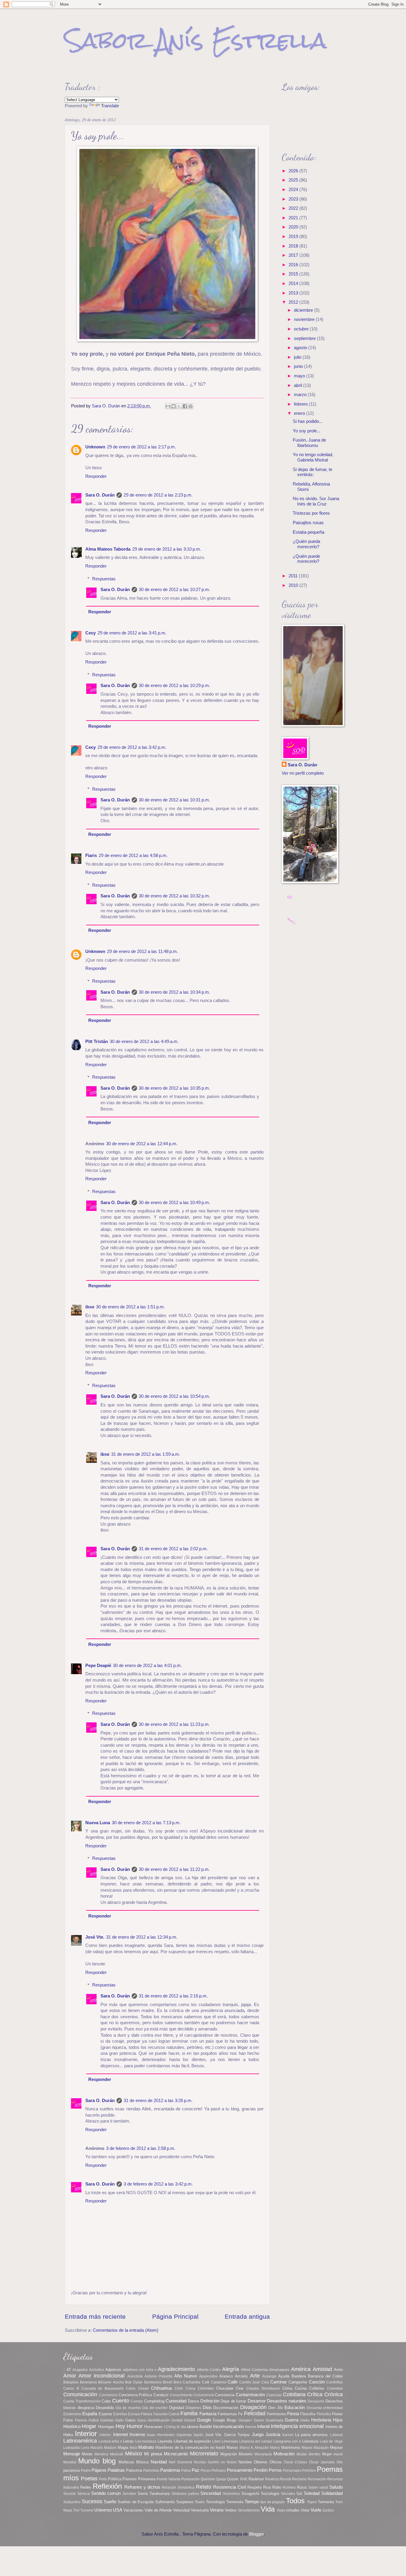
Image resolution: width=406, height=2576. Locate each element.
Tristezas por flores (311, 513)
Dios (207, 2408)
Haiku (305, 2420)
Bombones (153, 2382)
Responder (96, 476)
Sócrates (288, 2494)
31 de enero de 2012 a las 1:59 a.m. (146, 1454)
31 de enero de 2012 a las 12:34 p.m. (142, 1937)
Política (115, 2479)
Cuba (106, 2401)
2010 (294, 585)
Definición (210, 2401)
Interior (86, 2434)
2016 (294, 265)
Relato (204, 2487)
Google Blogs (225, 2420)
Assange (269, 2376)
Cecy (91, 633)
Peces (206, 2470)
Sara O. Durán (100, 495)
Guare (259, 2420)
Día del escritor (155, 2408)
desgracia (86, 2408)
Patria (186, 2470)
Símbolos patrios (185, 2494)
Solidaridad (332, 2493)
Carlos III (71, 2388)
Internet (121, 2435)
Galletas (107, 2420)
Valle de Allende (158, 2510)
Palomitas (151, 2470)
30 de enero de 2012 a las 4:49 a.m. (144, 1042)
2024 (294, 190)
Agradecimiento (176, 2369)
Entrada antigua (247, 2316)
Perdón (261, 2470)
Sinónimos (231, 2494)
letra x (117, 2441)
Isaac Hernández (161, 2435)
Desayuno (316, 2401)
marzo (301, 395)
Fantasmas (227, 2414)
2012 (294, 302)
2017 (294, 255)
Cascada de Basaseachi (103, 2388)
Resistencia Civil (229, 2487)
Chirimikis (206, 2388)
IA (178, 2427)
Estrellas (120, 2414)
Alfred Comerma (254, 2370)
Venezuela (200, 2510)
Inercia (251, 2427)
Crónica (333, 2394)
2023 (294, 199)
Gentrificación (159, 2420)
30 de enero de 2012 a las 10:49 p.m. (174, 1203)
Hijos (338, 2420)
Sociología (270, 2494)
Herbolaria (321, 2420)
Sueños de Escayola (136, 2502)
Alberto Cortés (209, 2370)
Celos (131, 2388)
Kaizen (288, 2435)
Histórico (72, 2427)
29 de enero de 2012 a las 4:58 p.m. (133, 855)
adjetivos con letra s (140, 2370)
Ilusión (206, 2427)
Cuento (121, 2401)
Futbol (94, 2420)
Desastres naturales (287, 2401)
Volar (305, 2510)
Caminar (278, 2382)
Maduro (110, 2447)
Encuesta (314, 2408)
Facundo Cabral (166, 2414)
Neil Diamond (180, 2462)
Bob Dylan (134, 2382)
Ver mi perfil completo (303, 773)
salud (324, 2487)
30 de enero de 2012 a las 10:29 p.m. (174, 686)
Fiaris (91, 855)
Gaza (142, 2420)
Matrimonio (291, 2447)
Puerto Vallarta (169, 2479)
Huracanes (153, 2427)
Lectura (105, 2441)
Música (142, 2462)
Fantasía (208, 2414)
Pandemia (170, 2470)
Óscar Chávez (296, 2462)
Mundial (70, 2462)
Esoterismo (72, 2414)
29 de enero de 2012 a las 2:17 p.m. (141, 447)
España (90, 2414)
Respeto (254, 2487)
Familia (189, 2413)
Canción (317, 2382)
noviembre (305, 319)
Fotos (68, 2420)
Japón (198, 2435)
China (190, 2388)
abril (299, 385)
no (223, 2462)
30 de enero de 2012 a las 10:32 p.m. (174, 896)
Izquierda (184, 2435)
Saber (313, 2487)
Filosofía (308, 2414)
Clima (287, 2388)
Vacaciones (133, 2510)
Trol (76, 2510)
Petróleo (309, 2470)
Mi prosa (153, 2454)
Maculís (97, 2447)
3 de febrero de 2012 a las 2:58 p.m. (141, 2148)
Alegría (230, 2369)
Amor (70, 2376)
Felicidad (255, 2413)
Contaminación (250, 2395)
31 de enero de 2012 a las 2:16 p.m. (173, 1996)
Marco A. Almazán (254, 2447)
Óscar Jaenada (322, 2462)
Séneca (84, 2494)
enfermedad (333, 2408)
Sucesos (92, 2501)
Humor (135, 2426)
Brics (178, 2382)
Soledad (312, 2493)
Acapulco (80, 2370)
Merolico (101, 2454)
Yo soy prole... (307, 431)
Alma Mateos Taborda (108, 549)
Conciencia (108, 2395)
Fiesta (293, 2414)
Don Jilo (276, 2408)
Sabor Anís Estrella (196, 40)
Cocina (301, 2388)
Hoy (120, 2426)
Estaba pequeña (309, 532)
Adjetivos (113, 2370)
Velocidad (181, 2510)
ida (184, 2427)
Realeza (272, 2479)
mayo (300, 376)
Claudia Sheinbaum (263, 2388)
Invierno (137, 2435)
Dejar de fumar (233, 2401)
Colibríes (317, 2388)
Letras (128, 2441)
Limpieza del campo (256, 2441)
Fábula (147, 2414)
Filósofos (324, 2414)
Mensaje (72, 2454)
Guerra (292, 2420)
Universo (103, 2510)
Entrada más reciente (95, 2316)
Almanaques (279, 2370)
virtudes (293, 2510)
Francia (81, 2420)
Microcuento (176, 2454)
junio (299, 366)
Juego (258, 2435)
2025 (294, 180)
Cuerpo (137, 2401)
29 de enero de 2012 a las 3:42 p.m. (132, 747)
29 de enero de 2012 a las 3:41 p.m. (132, 633)
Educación (295, 2408)
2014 (294, 283)
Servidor (129, 2494)
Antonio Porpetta (158, 2376)
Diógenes (193, 2408)
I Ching (170, 2427)
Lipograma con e (287, 2441)
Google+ (245, 2420)
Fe (240, 2414)
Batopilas (71, 2382)
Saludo (336, 2487)
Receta (285, 2479)
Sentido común (106, 2493)
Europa (134, 2414)
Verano (217, 2510)
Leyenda (165, 2441)
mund (338, 2454)
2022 (294, 208)
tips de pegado (273, 2502)
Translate (110, 106)
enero (300, 413)
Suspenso (185, 2502)
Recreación (317, 2479)
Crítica (315, 2394)
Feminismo (276, 2414)
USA (118, 2510)
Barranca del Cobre (325, 2376)
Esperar (105, 2414)
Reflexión (107, 2486)
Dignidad (177, 2408)
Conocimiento (181, 2395)
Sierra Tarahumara (154, 2494)
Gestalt (177, 2420)
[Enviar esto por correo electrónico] (168, 406)
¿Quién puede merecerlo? (306, 559)
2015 (294, 274)
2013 (294, 293)
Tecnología (215, 2502)
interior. (106, 2435)
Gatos (130, 2420)
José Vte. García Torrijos (228, 2435)
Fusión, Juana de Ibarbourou (309, 443)
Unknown (95, 447)
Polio (103, 2479)
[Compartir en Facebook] (185, 406)
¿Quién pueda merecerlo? (306, 544)
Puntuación (191, 2479)
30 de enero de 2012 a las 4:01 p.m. (147, 1666)
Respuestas (104, 579)
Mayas (307, 2447)
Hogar (89, 2426)
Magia (123, 2447)
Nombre (245, 2462)
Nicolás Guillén (207, 2462)
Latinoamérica (80, 2441)
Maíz (133, 2447)
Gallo (119, 2420)
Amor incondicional (101, 2376)
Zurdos (328, 2510)
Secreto (70, 2494)
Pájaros (99, 2470)
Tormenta (326, 2502)
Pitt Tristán (97, 1042)
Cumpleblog (154, 2401)
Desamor (257, 2401)
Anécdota (135, 2376)
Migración (229, 2454)
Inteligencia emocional (297, 2426)
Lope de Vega (331, 2441)
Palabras (116, 2470)
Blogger (256, 2534)
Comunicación (80, 2394)
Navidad (159, 2462)
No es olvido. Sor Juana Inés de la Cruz (316, 501)
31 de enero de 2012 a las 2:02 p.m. (173, 1549)
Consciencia (204, 2395)
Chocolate (225, 2388)
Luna (85, 2447)
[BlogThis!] (174, 406)
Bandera (299, 2376)
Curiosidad (176, 2401)
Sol (299, 2494)
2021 (294, 218)
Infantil (263, 2427)
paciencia (71, 2470)
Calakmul (219, 2382)
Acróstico (97, 2370)
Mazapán (321, 2447)
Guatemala (274, 2420)
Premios (130, 2479)
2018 (294, 246)
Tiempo (252, 2502)
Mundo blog (97, 2461)
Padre (86, 2470)
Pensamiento (240, 2470)
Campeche (298, 2382)
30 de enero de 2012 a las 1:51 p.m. (130, 1307)
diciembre (304, 310)
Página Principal (175, 2316)
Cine (240, 2388)
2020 (294, 227)
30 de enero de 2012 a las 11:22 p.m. (174, 1869)
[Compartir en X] (179, 406)
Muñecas (126, 2462)
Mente (87, 2454)
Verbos (231, 2510)
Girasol (190, 2420)
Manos (232, 2447)
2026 (294, 171)
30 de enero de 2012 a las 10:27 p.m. (174, 590)
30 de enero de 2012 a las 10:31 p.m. (174, 800)
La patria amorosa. (312, 2435)
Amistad (322, 2369)
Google (204, 2420)
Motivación (284, 2454)
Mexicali (117, 2454)
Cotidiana (294, 2394)
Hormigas (106, 2427)
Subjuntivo (72, 2502)
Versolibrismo (249, 2510)
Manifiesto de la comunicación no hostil (190, 2447)
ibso (90, 1307)
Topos (312, 2502)
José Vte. (95, 1937)
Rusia (302, 2487)
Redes (86, 2487)
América (301, 2369)
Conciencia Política (135, 2395)
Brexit (167, 2382)
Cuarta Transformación (82, 2401)
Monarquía (263, 2454)
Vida (268, 2509)
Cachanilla (192, 2382)
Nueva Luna (98, 1823)
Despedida (105, 2408)
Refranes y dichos (142, 2487)
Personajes (292, 2470)
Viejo (281, 2510)
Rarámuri (256, 2479)
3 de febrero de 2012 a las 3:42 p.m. (158, 2184)
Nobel (232, 2462)
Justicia (273, 2435)
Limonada (230, 2441)
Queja (221, 2479)
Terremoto (235, 2502)
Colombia (335, 2388)
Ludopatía (71, 2447)
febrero (301, 404)
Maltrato (146, 2447)
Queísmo (208, 2479)
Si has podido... (308, 421)
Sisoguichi (250, 2494)
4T (69, 2370)
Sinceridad (211, 2493)
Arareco (226, 2376)
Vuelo (316, 2510)
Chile (179, 2388)
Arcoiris (241, 2376)
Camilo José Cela (254, 2382)
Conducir (161, 2395)
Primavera (147, 2479)
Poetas (89, 2479)
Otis (340, 2462)
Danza (193, 2401)
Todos (295, 2501)
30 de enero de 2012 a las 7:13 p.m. (146, 1823)
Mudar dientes (309, 2454)
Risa (267, 2487)
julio (298, 357)
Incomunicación (228, 2427)
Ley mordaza (146, 2441)
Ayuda (284, 2376)
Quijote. (233, 2479)
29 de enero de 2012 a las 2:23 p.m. (158, 495)
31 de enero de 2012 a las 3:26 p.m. (158, 2101)
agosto (301, 348)
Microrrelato (204, 2454)
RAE (244, 2479)
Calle (233, 2382)
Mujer (327, 2454)
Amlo (338, 2370)
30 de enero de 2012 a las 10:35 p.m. (174, 1088)
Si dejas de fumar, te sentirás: (313, 472)
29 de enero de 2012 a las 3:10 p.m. (167, 549)
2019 (294, 237)
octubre (302, 329)
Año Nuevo (185, 2376)
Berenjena (88, 2382)
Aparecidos (208, 2376)
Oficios (276, 2462)
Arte (255, 2376)
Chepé (143, 2388)
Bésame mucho (111, 2382)
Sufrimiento (165, 2502)
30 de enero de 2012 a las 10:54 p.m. (174, 1396)
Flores (337, 2414)
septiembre (305, 338)
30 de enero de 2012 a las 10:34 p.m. (174, 992)
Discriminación (226, 2408)
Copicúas (274, 2395)
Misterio (246, 2454)
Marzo (275, 2447)
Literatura (310, 2441)
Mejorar (336, 2447)
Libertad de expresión (192, 2441)
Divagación (253, 2407)
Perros (275, 2470)
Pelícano (219, 2470)
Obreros (261, 2462)
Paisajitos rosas (308, 523)
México (134, 2454)
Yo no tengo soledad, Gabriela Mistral (313, 457)
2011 (294, 576)
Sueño (110, 2502)
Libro (216, 2441)
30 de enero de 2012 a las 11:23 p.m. (174, 1724)
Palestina (134, 2470)
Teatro (200, 2502)
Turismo (87, 2510)
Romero (289, 2487)
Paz (196, 2470)
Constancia (225, 2395)
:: (64, 2370)
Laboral (336, 2435)
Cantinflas (335, 2382)
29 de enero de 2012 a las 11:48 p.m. (143, 951)
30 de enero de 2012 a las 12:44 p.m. (142, 1144)
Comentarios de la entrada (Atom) (126, 2330)
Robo (277, 2487)
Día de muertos (128, 2408)
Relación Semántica (178, 2487)
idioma (193, 2427)
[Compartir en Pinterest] (191, 406)
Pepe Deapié (98, 1666)
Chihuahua (161, 2388)
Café (206, 2382)
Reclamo (299, 2479)
